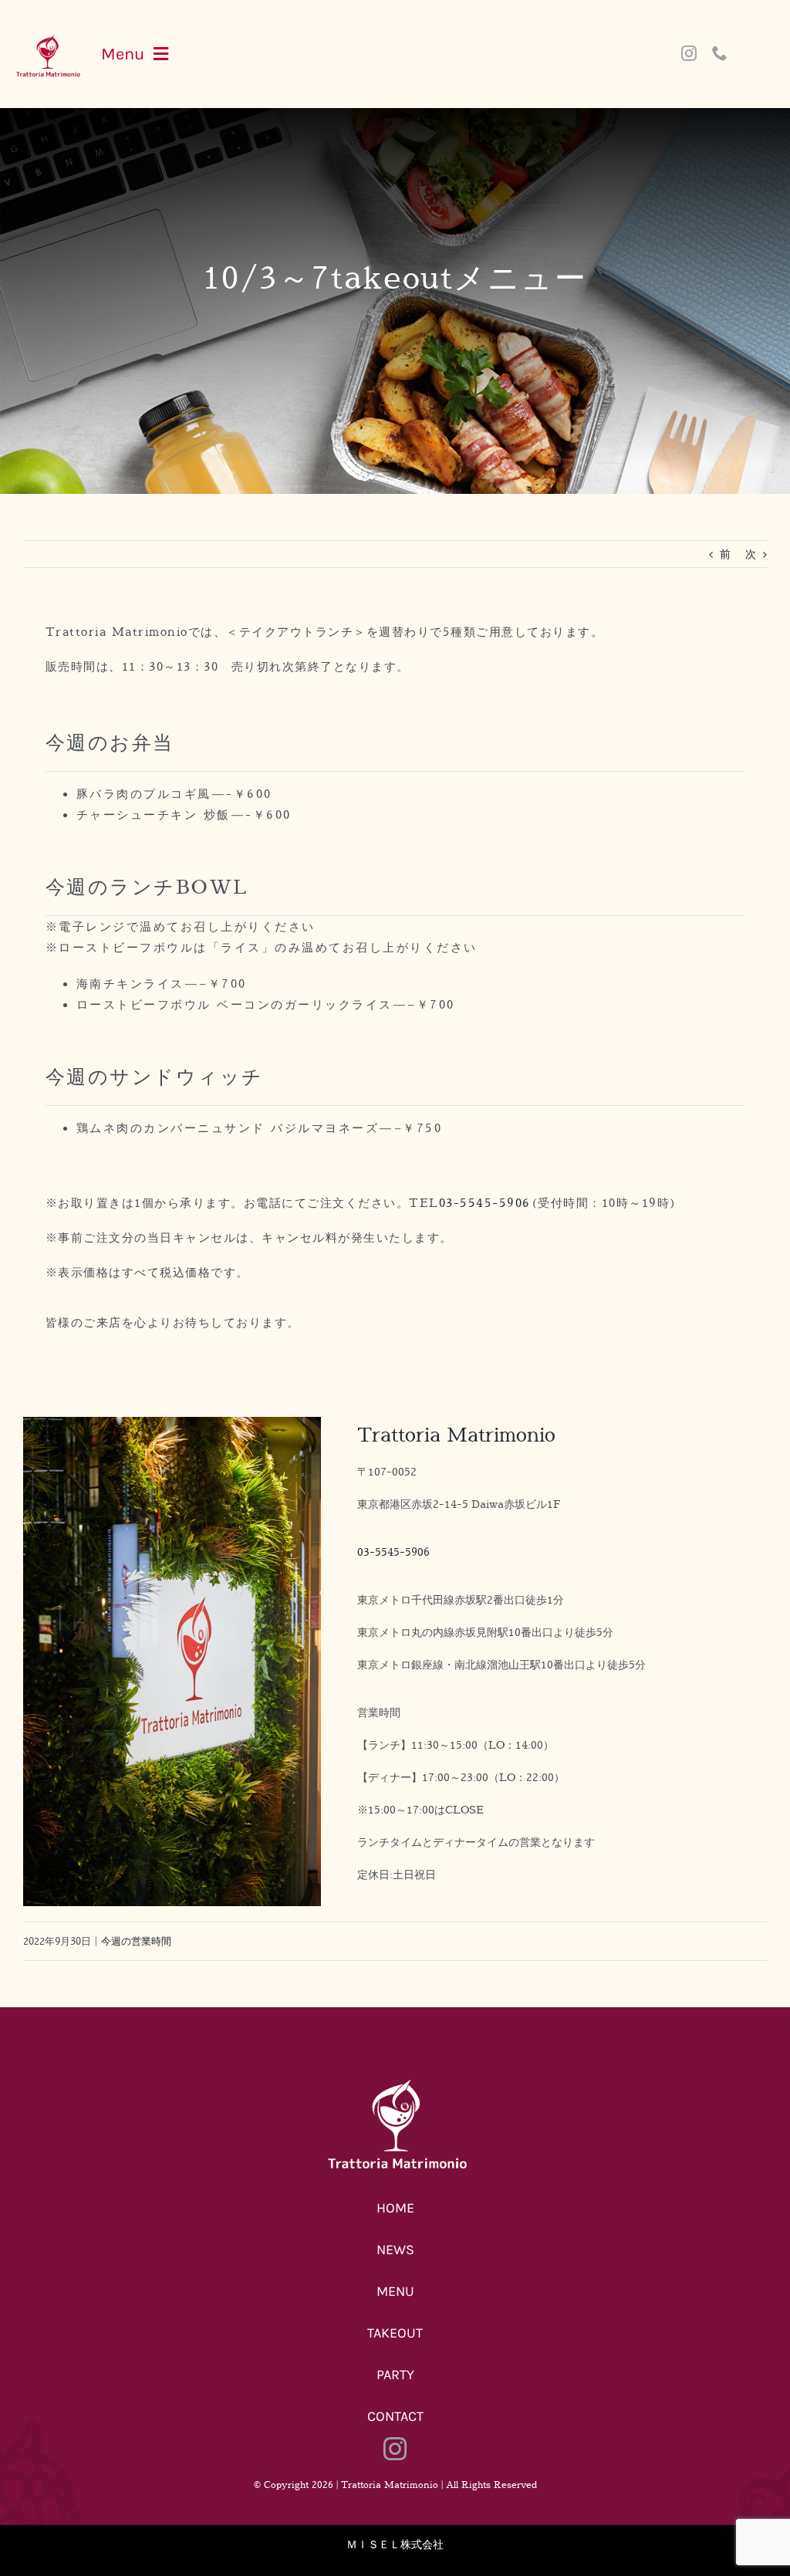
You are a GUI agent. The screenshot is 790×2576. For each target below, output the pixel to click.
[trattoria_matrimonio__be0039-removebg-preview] (47, 39)
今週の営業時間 (136, 1941)
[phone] (720, 53)
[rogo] (395, 2082)
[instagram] (689, 53)
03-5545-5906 (485, 1203)
